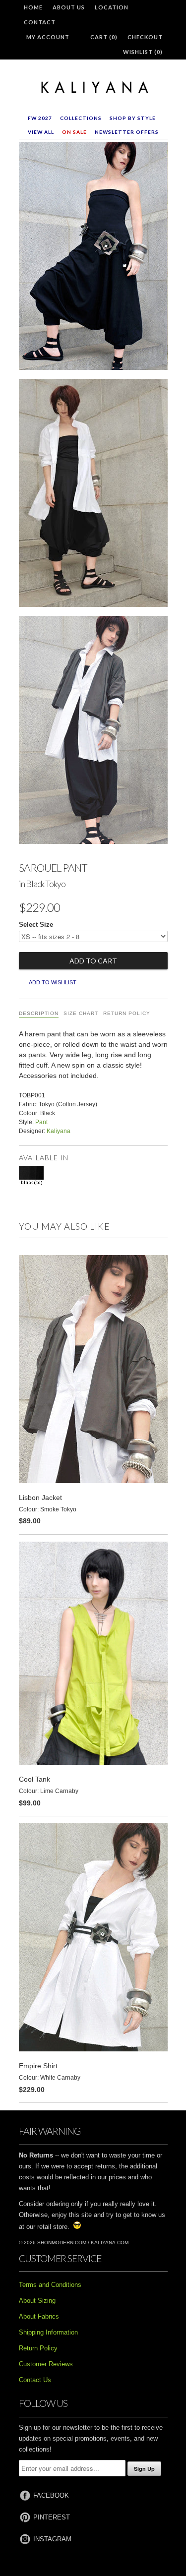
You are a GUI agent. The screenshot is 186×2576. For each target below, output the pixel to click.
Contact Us (35, 2380)
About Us (69, 7)
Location (112, 7)
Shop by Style (133, 118)
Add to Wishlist (53, 982)
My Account (48, 37)
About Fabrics (39, 2316)
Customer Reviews (46, 2364)
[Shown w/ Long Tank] (93, 258)
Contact (40, 22)
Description (39, 1013)
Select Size (36, 925)
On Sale (74, 132)
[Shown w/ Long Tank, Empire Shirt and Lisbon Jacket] (93, 732)
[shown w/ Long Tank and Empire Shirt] (93, 495)
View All (41, 132)
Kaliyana (59, 1131)
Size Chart (81, 1013)
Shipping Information (48, 2332)
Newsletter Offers (127, 132)
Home (33, 7)
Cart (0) (104, 37)
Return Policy (127, 1013)
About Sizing (37, 2301)
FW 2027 (40, 118)
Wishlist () (143, 52)
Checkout (145, 37)
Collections (81, 118)
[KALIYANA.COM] (93, 88)
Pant (41, 1122)
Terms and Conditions (50, 2285)
